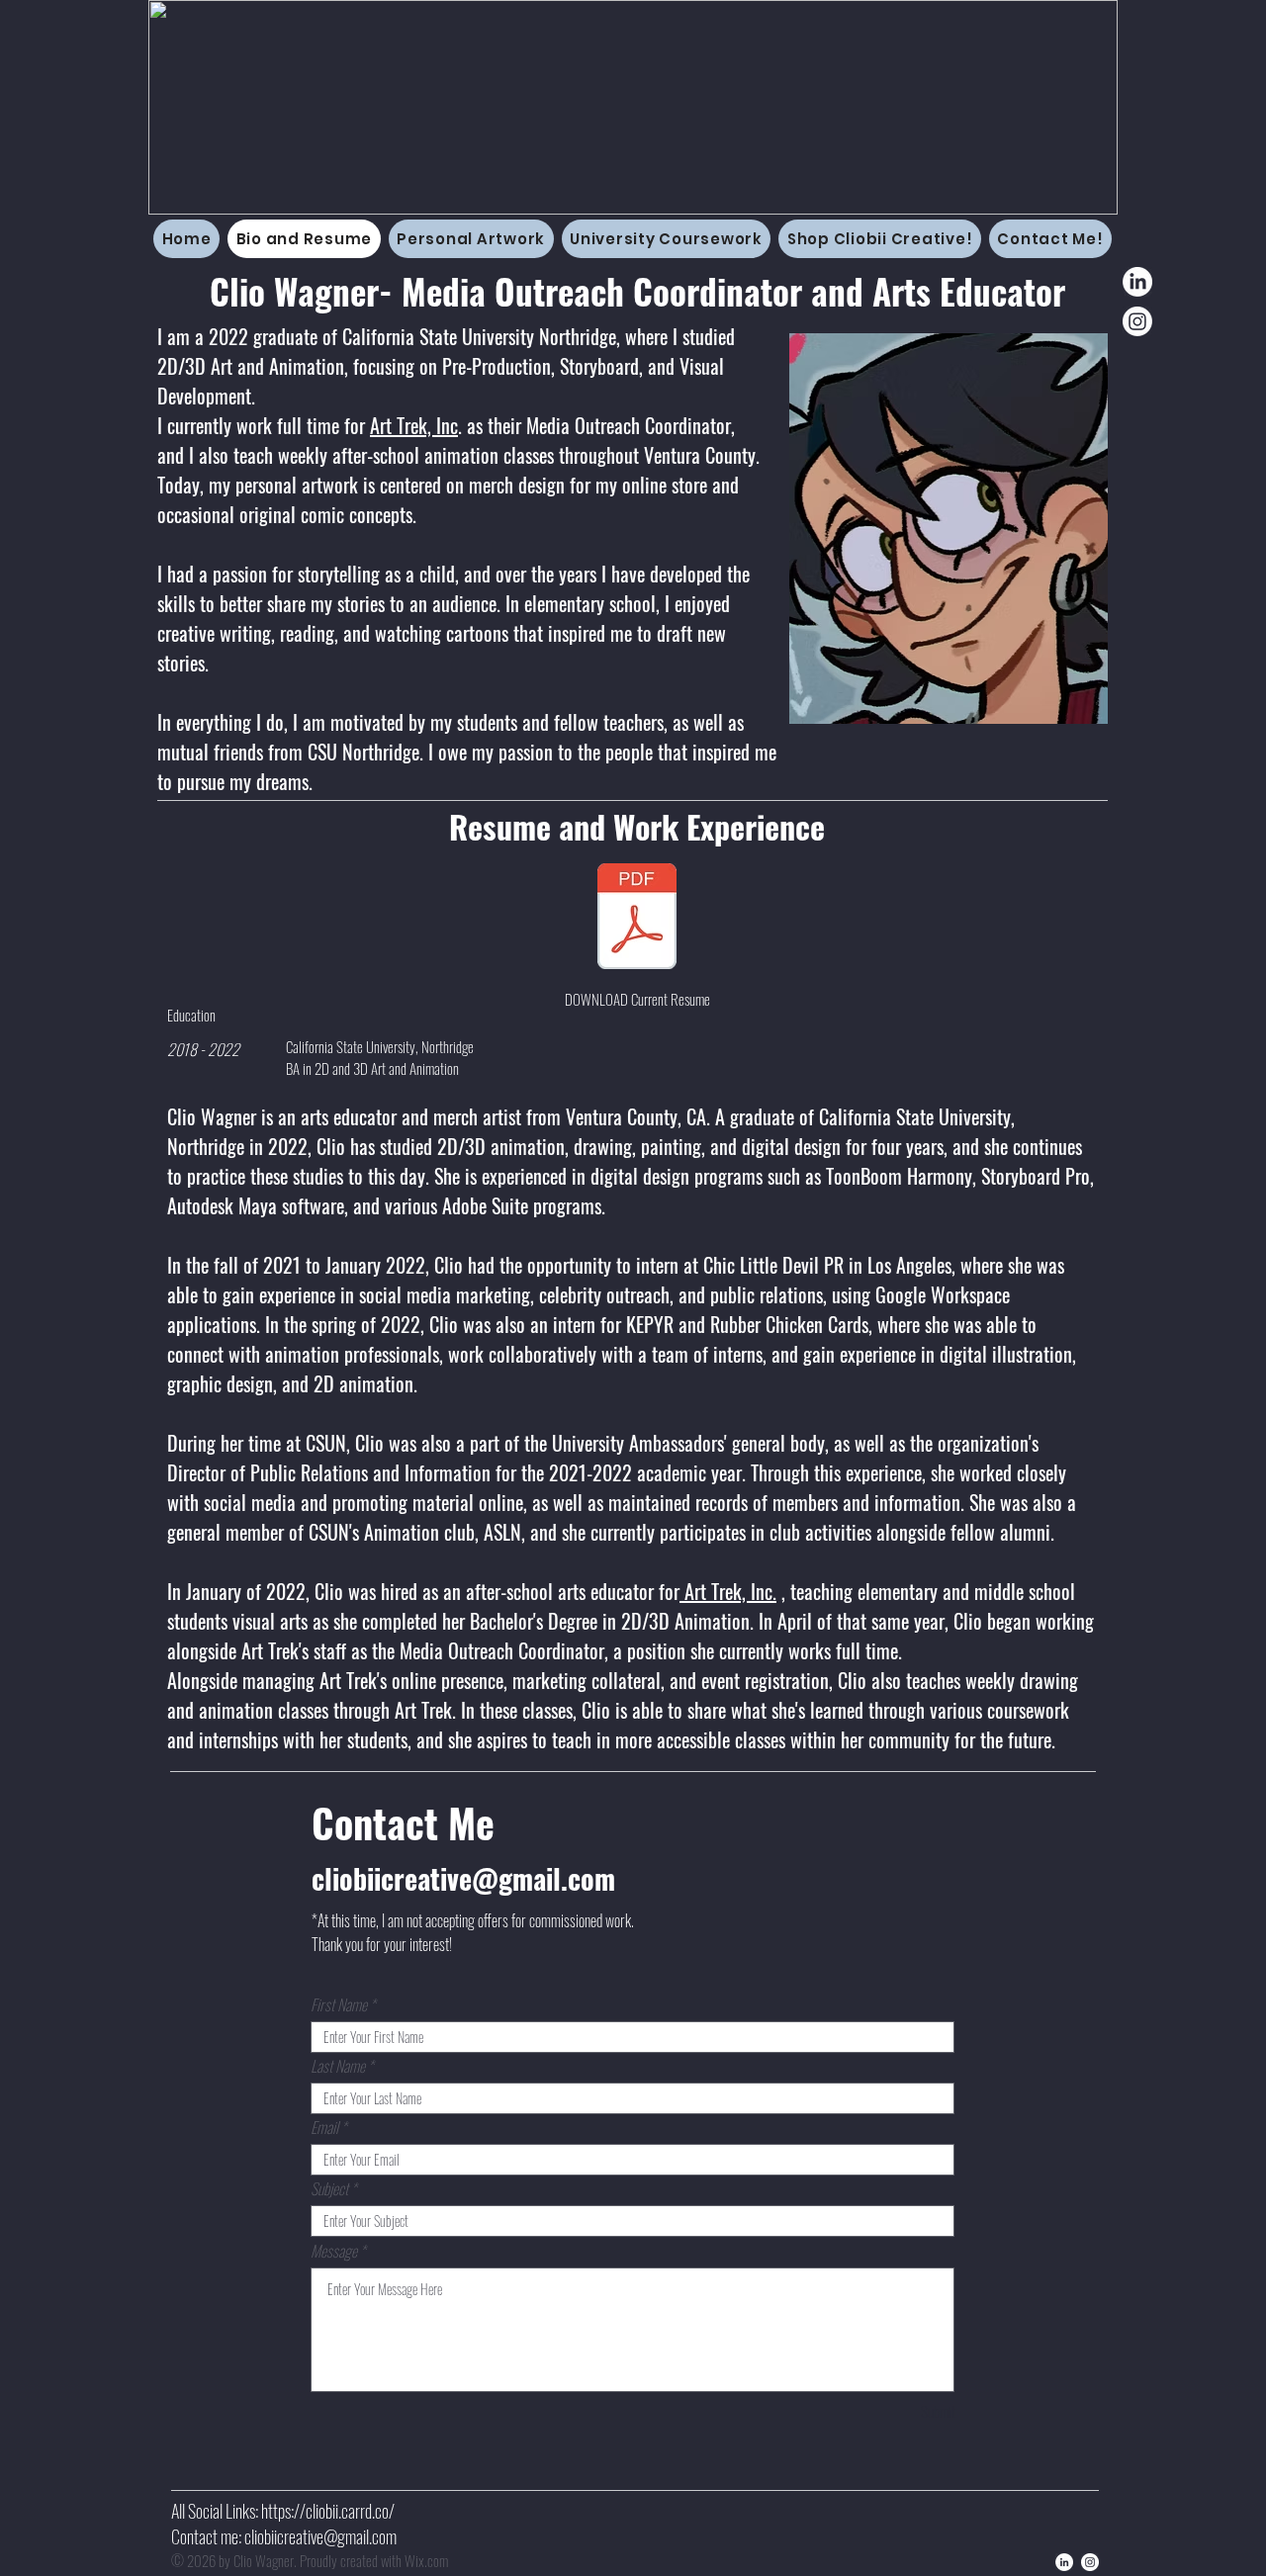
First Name (339, 2004)
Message (334, 2251)
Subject (329, 2188)
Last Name (338, 2066)
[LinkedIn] (1137, 282)
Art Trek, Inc (414, 425)
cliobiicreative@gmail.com (463, 1878)
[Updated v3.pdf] (637, 919)
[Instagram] (1137, 321)
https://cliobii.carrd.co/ (328, 2511)
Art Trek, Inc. (728, 1591)
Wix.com (426, 2560)
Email (324, 2127)
